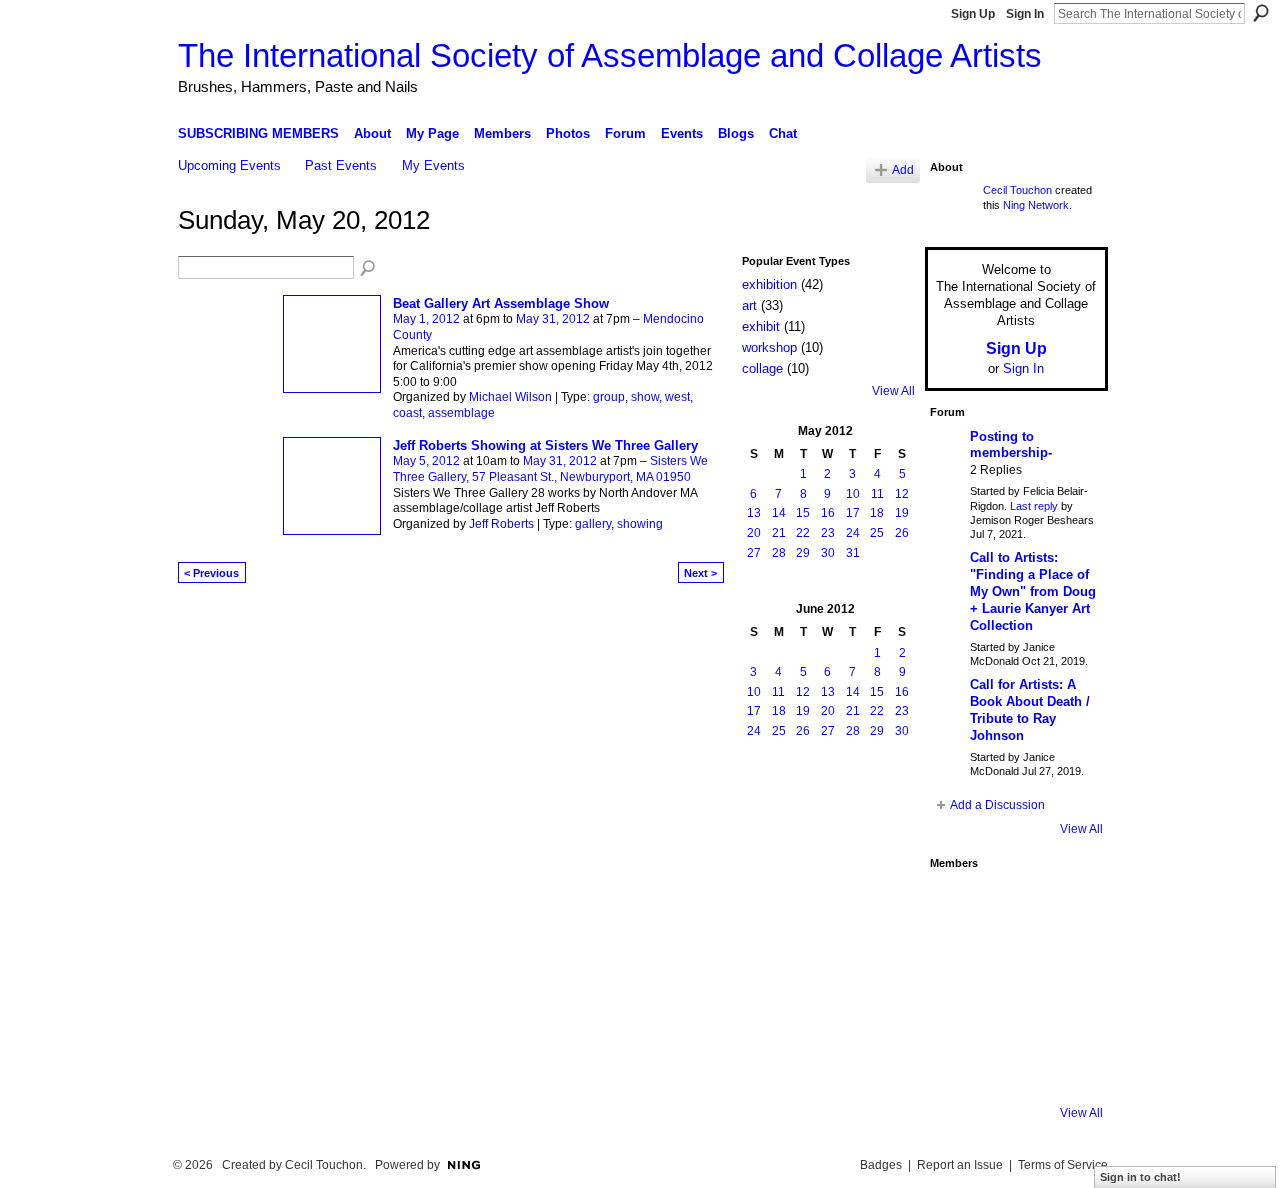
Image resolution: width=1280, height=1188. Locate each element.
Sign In (1025, 14)
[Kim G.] (957, 960)
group (609, 397)
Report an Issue (960, 1165)
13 (754, 513)
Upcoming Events (229, 165)
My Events (433, 165)
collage (762, 368)
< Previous (211, 573)
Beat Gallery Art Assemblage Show (501, 303)
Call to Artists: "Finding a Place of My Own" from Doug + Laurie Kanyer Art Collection (1033, 591)
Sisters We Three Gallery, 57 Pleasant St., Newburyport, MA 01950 (550, 469)
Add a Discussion (997, 805)
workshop (769, 347)
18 (877, 513)
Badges (881, 1165)
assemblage (461, 413)
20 (754, 533)
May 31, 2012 (553, 319)
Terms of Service (1063, 1165)
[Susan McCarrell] (957, 906)
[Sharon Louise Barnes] (957, 1068)
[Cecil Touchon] (1065, 1068)
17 (853, 513)
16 (828, 513)
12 (902, 494)
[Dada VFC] (1011, 1014)
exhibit (761, 326)
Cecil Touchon (1017, 190)
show (645, 397)
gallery (593, 524)
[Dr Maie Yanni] (1011, 960)
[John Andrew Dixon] (1011, 906)
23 (828, 533)
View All (893, 391)
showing (640, 524)
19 (902, 513)
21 (779, 533)
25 (877, 533)
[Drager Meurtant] (957, 1014)
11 (877, 494)
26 (902, 533)
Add (903, 169)
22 (803, 533)
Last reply (1034, 506)
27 (754, 553)
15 (803, 513)
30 (828, 553)
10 (853, 494)
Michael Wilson (510, 397)
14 (779, 513)
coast (407, 413)
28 (779, 553)
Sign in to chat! (1140, 1177)
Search (1261, 13)
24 (853, 533)
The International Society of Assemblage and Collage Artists (610, 55)
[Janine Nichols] (1065, 960)
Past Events (341, 165)
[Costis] (1065, 906)
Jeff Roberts (501, 524)
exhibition (769, 284)
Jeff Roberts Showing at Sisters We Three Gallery (545, 445)
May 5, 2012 (426, 461)
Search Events (369, 269)
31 (853, 553)
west (677, 397)
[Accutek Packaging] (1065, 1014)
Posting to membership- (1011, 445)
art (749, 305)
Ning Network (1036, 205)
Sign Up (973, 14)
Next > (700, 573)
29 (803, 553)
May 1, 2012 (426, 319)
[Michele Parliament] (1011, 1068)
